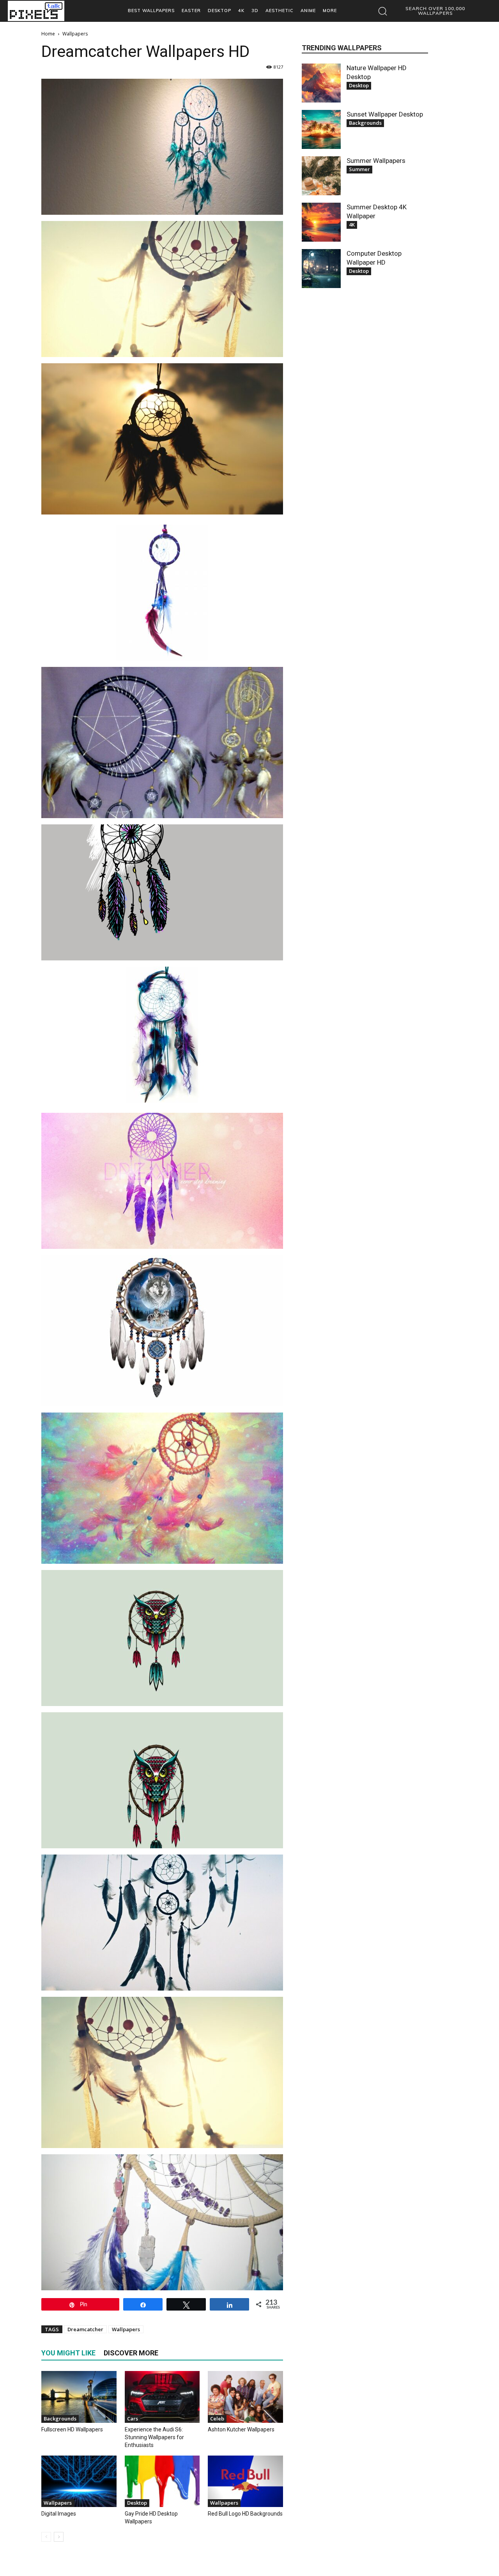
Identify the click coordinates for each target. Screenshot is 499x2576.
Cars (133, 2419)
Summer (359, 169)
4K (352, 225)
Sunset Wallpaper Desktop (385, 114)
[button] (427, 11)
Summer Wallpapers (376, 161)
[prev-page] (46, 2537)
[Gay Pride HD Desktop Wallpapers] (162, 2481)
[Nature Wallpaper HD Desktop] (321, 83)
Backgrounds (60, 2419)
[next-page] (59, 2537)
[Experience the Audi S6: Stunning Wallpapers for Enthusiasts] (162, 2397)
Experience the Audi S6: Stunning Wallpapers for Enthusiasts (154, 2437)
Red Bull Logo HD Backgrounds (245, 2514)
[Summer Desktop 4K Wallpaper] (321, 222)
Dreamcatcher (85, 2329)
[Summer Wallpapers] (321, 176)
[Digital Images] (79, 2481)
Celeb (217, 2419)
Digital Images (59, 2514)
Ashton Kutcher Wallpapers (241, 2429)
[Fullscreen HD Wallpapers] (79, 2397)
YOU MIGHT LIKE (68, 2353)
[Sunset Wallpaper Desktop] (321, 129)
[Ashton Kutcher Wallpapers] (245, 2397)
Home (48, 34)
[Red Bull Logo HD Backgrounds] (245, 2481)
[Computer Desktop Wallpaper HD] (321, 269)
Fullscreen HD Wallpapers (72, 2429)
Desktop (137, 2503)
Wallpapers (126, 2329)
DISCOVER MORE (131, 2353)
